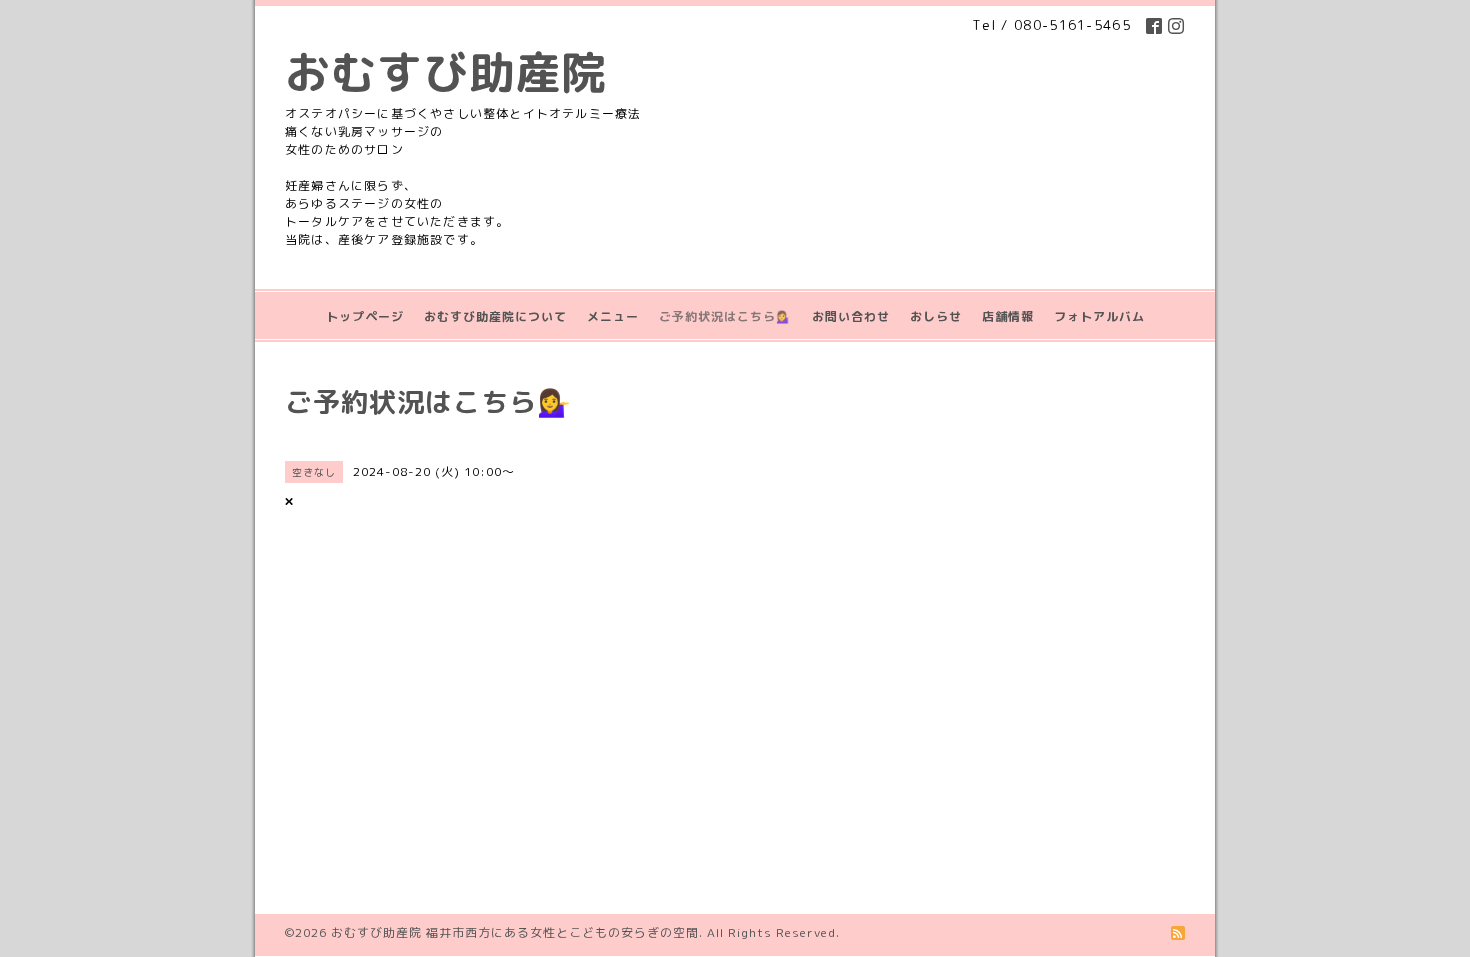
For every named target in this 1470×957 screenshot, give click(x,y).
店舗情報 (1008, 316)
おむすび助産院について (495, 316)
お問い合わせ (851, 316)
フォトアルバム (1099, 316)
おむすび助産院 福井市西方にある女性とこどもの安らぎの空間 (515, 932)
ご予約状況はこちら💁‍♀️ (725, 316)
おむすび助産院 (446, 72)
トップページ (365, 316)
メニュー (613, 316)
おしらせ (936, 316)
